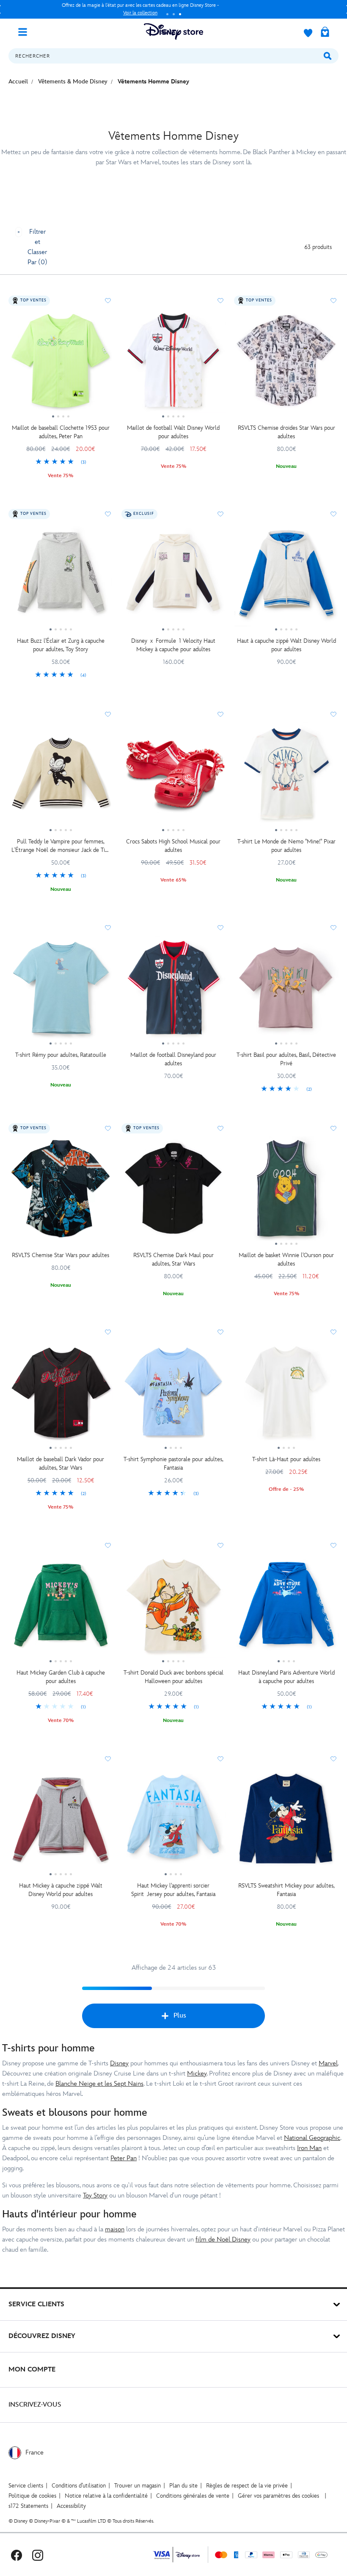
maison (115, 2229)
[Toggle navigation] (26, 31)
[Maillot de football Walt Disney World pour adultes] (174, 364)
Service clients (26, 2486)
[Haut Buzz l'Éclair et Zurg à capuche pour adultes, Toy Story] (61, 578)
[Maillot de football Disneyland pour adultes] (174, 991)
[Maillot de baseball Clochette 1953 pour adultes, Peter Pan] (61, 364)
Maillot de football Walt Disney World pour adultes (173, 432)
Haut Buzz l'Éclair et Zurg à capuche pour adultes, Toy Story (61, 645)
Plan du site (183, 2486)
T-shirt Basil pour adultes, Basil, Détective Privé (286, 1059)
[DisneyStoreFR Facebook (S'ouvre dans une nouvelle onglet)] (17, 2555)
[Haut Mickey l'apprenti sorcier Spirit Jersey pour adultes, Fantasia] (174, 1822)
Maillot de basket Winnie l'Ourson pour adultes (286, 1259)
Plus (180, 2016)
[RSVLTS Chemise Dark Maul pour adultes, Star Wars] (174, 1192)
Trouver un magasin (138, 2486)
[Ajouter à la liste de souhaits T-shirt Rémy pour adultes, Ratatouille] (108, 928)
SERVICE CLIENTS (36, 2304)
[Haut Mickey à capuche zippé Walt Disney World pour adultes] (61, 1822)
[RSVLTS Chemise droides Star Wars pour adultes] (286, 364)
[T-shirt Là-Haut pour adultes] (286, 1396)
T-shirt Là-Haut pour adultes (286, 1459)
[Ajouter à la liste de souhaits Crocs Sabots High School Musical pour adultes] (220, 714)
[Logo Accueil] (173, 32)
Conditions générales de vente (193, 2496)
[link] (61, 462)
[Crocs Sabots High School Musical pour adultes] (174, 778)
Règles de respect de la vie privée (247, 2486)
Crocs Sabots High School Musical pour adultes (173, 846)
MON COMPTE (32, 2370)
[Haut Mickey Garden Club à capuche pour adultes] (61, 1609)
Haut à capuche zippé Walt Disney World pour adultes (286, 645)
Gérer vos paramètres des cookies (278, 2496)
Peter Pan (124, 2158)
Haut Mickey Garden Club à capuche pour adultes (61, 1677)
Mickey (197, 2074)
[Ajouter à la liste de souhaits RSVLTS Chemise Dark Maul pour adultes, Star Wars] (220, 1128)
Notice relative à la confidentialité (106, 2496)
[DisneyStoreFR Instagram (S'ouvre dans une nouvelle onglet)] (38, 2555)
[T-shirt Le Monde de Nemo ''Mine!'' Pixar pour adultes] (286, 778)
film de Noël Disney (223, 2240)
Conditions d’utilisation (79, 2486)
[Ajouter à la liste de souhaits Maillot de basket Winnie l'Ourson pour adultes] (333, 1128)
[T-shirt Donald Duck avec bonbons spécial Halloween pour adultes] (174, 1609)
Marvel (328, 2063)
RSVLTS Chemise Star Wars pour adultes (61, 1255)
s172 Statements (28, 2506)
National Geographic (312, 2138)
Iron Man (309, 2148)
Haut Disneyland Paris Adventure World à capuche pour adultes (286, 1677)
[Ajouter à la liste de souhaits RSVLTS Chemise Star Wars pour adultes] (108, 1128)
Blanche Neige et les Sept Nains (99, 2084)
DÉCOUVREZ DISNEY (42, 2336)
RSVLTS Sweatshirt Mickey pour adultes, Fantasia (286, 1890)
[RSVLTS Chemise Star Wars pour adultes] (61, 1192)
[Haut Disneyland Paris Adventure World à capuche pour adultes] (286, 1609)
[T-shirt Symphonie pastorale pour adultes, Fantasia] (174, 1396)
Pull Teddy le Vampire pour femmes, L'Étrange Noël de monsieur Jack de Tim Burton (61, 846)
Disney (119, 2063)
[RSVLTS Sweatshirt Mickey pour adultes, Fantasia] (286, 1822)
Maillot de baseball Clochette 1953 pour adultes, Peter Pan (61, 432)
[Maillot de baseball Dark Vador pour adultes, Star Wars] (61, 1396)
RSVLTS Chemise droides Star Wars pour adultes (286, 432)
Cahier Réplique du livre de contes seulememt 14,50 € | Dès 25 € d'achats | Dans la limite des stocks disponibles (140, 9)
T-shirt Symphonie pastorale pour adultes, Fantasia (173, 1464)
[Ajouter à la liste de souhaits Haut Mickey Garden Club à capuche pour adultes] (108, 1545)
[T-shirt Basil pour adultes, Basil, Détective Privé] (286, 991)
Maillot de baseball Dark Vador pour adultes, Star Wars (61, 1464)
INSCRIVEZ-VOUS (35, 2405)
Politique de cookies (32, 2496)
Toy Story (95, 2196)
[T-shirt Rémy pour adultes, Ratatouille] (61, 991)
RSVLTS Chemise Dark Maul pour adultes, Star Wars (173, 1259)
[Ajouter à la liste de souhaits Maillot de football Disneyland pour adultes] (220, 928)
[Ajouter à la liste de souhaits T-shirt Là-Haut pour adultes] (333, 1332)
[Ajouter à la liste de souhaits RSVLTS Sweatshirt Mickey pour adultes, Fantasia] (333, 1759)
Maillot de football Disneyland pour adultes (173, 1059)
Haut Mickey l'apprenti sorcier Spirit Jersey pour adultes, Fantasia (173, 1890)
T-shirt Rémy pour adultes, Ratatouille (61, 1055)
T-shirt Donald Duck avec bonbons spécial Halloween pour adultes (173, 1677)
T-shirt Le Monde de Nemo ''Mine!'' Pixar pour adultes (286, 846)
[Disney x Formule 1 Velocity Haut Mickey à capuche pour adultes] (174, 578)
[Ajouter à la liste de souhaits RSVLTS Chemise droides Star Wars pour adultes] (333, 301)
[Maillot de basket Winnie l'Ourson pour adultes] (286, 1192)
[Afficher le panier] (325, 33)
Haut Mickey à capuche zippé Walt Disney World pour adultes (61, 1890)
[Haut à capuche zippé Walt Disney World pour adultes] (286, 578)
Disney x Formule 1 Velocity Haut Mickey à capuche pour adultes (173, 645)
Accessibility (71, 2506)
